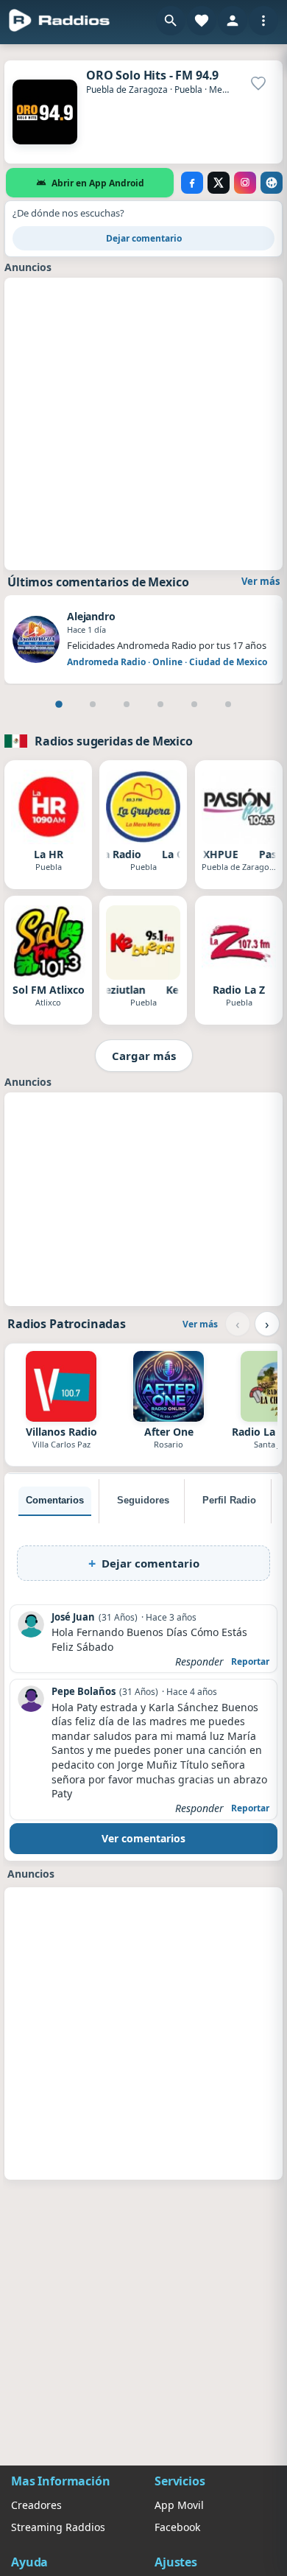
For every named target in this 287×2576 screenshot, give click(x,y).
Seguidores (143, 1500)
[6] (228, 704)
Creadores (36, 2505)
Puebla (188, 90)
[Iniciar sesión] (233, 21)
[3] (127, 704)
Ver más (261, 581)
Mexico (224, 90)
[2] (93, 704)
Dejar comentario (144, 238)
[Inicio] (60, 21)
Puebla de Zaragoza (127, 90)
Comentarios (55, 1500)
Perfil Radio (229, 1500)
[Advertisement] (143, 422)
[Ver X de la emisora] (219, 183)
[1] (59, 704)
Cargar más (144, 1056)
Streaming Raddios (58, 2527)
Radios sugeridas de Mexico (114, 741)
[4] (160, 704)
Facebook (177, 2527)
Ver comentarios (143, 1838)
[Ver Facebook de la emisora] (192, 183)
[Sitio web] (272, 183)
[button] (171, 21)
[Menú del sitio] (263, 21)
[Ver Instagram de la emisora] (245, 183)
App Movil (179, 2505)
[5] (194, 704)
